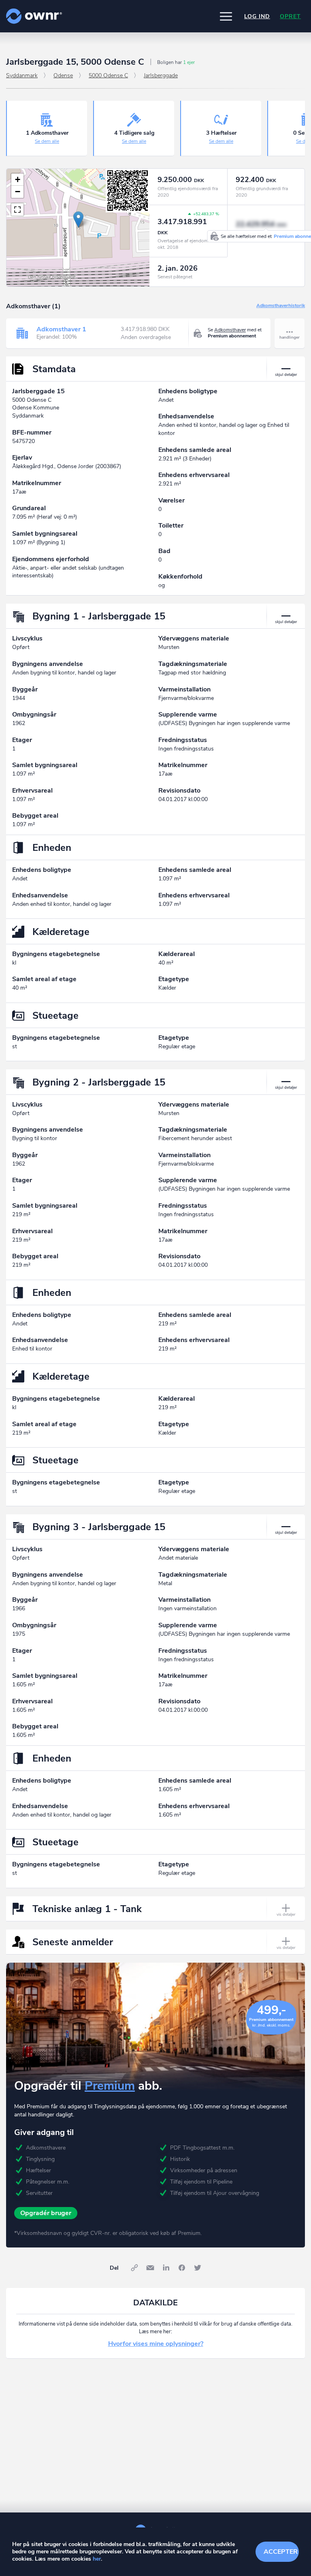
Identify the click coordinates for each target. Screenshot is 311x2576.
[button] (226, 16)
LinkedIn (166, 2268)
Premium (110, 2086)
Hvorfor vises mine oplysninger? (156, 2344)
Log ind (257, 16)
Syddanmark (22, 75)
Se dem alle (47, 141)
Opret (290, 16)
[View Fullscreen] (17, 210)
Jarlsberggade (161, 75)
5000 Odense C (108, 75)
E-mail (150, 2268)
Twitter (198, 2268)
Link (134, 2268)
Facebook (182, 2268)
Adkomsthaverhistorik (281, 306)
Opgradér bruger (46, 2213)
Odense (63, 75)
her (97, 2559)
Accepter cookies (281, 2552)
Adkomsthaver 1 (61, 329)
